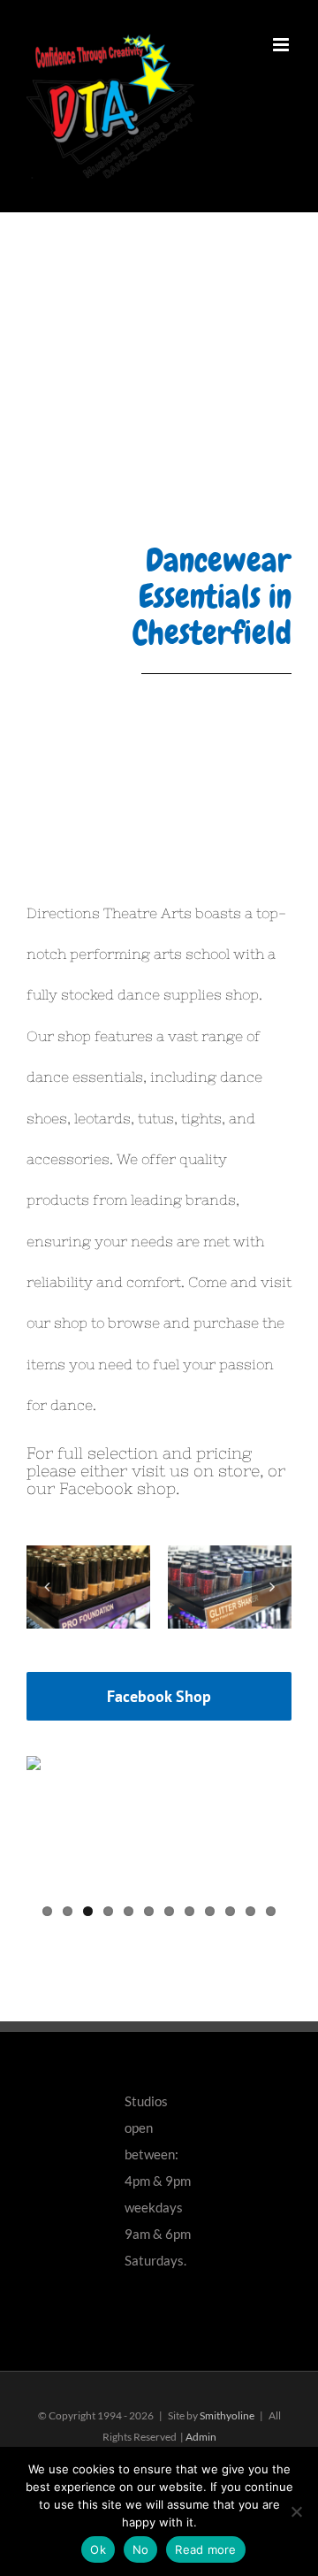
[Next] (272, 1587)
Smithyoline (227, 2415)
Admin (201, 2437)
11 (250, 1911)
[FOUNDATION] (88, 1585)
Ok (98, 2549)
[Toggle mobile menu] (282, 45)
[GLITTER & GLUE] (230, 1585)
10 (230, 1911)
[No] (296, 2511)
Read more (205, 2549)
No (141, 2549)
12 (271, 1911)
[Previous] (46, 1587)
